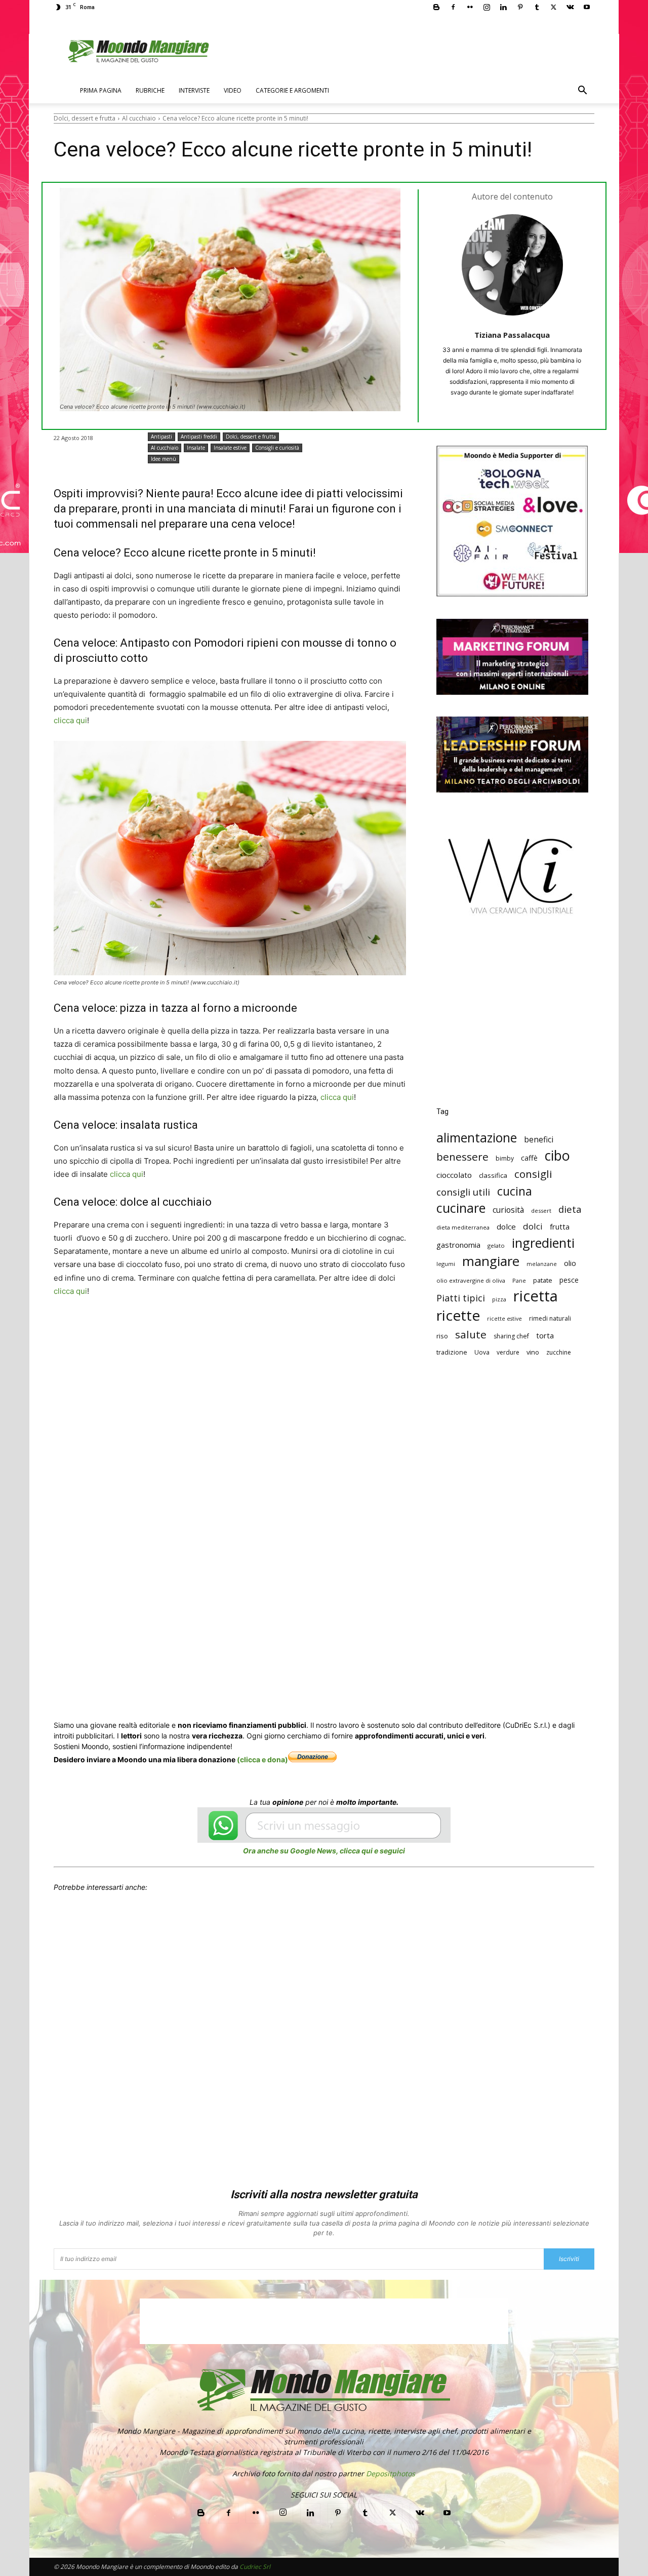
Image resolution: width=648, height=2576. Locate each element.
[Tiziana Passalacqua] (512, 265)
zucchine (559, 1352)
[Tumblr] (537, 7)
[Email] (256, 1329)
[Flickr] (470, 7)
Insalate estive (230, 448)
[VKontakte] (570, 7)
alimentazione (477, 1138)
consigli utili (463, 1192)
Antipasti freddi (199, 437)
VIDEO (233, 90)
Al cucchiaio (139, 118)
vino (533, 1352)
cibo (557, 1155)
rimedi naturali (550, 1318)
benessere (462, 1157)
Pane (519, 1280)
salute (471, 1335)
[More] (350, 1329)
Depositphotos (391, 2473)
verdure (508, 1352)
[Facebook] (453, 7)
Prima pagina (101, 90)
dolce (506, 1226)
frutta (560, 1226)
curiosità (508, 1210)
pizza (499, 1299)
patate (543, 1280)
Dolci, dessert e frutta (85, 118)
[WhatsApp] (210, 1329)
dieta (570, 1209)
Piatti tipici (461, 1298)
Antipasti (161, 437)
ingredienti (543, 1243)
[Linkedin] (503, 7)
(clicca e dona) (262, 1759)
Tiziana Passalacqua (512, 335)
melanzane (542, 1264)
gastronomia (458, 1245)
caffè (529, 1158)
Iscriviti (569, 2259)
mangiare (491, 1261)
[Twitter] (553, 7)
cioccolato (454, 1175)
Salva (186, 1330)
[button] (582, 91)
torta (545, 1335)
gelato (496, 1245)
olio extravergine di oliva (471, 1280)
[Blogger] (436, 7)
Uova (482, 1352)
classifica (493, 1175)
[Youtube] (587, 7)
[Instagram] (487, 7)
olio (570, 1263)
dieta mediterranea (463, 1227)
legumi (446, 1264)
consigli (533, 1174)
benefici (539, 1140)
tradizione (452, 1352)
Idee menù (164, 459)
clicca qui (70, 720)
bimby (505, 1158)
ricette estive (504, 1319)
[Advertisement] (512, 1018)
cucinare (461, 1208)
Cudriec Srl (254, 2567)
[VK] (326, 1329)
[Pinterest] (520, 7)
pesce (569, 1280)
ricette (458, 1315)
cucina (515, 1191)
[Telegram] (303, 1329)
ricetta (536, 1296)
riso (442, 1336)
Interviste (194, 90)
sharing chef (511, 1336)
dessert (541, 1211)
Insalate (196, 448)
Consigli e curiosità (277, 448)
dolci (533, 1226)
